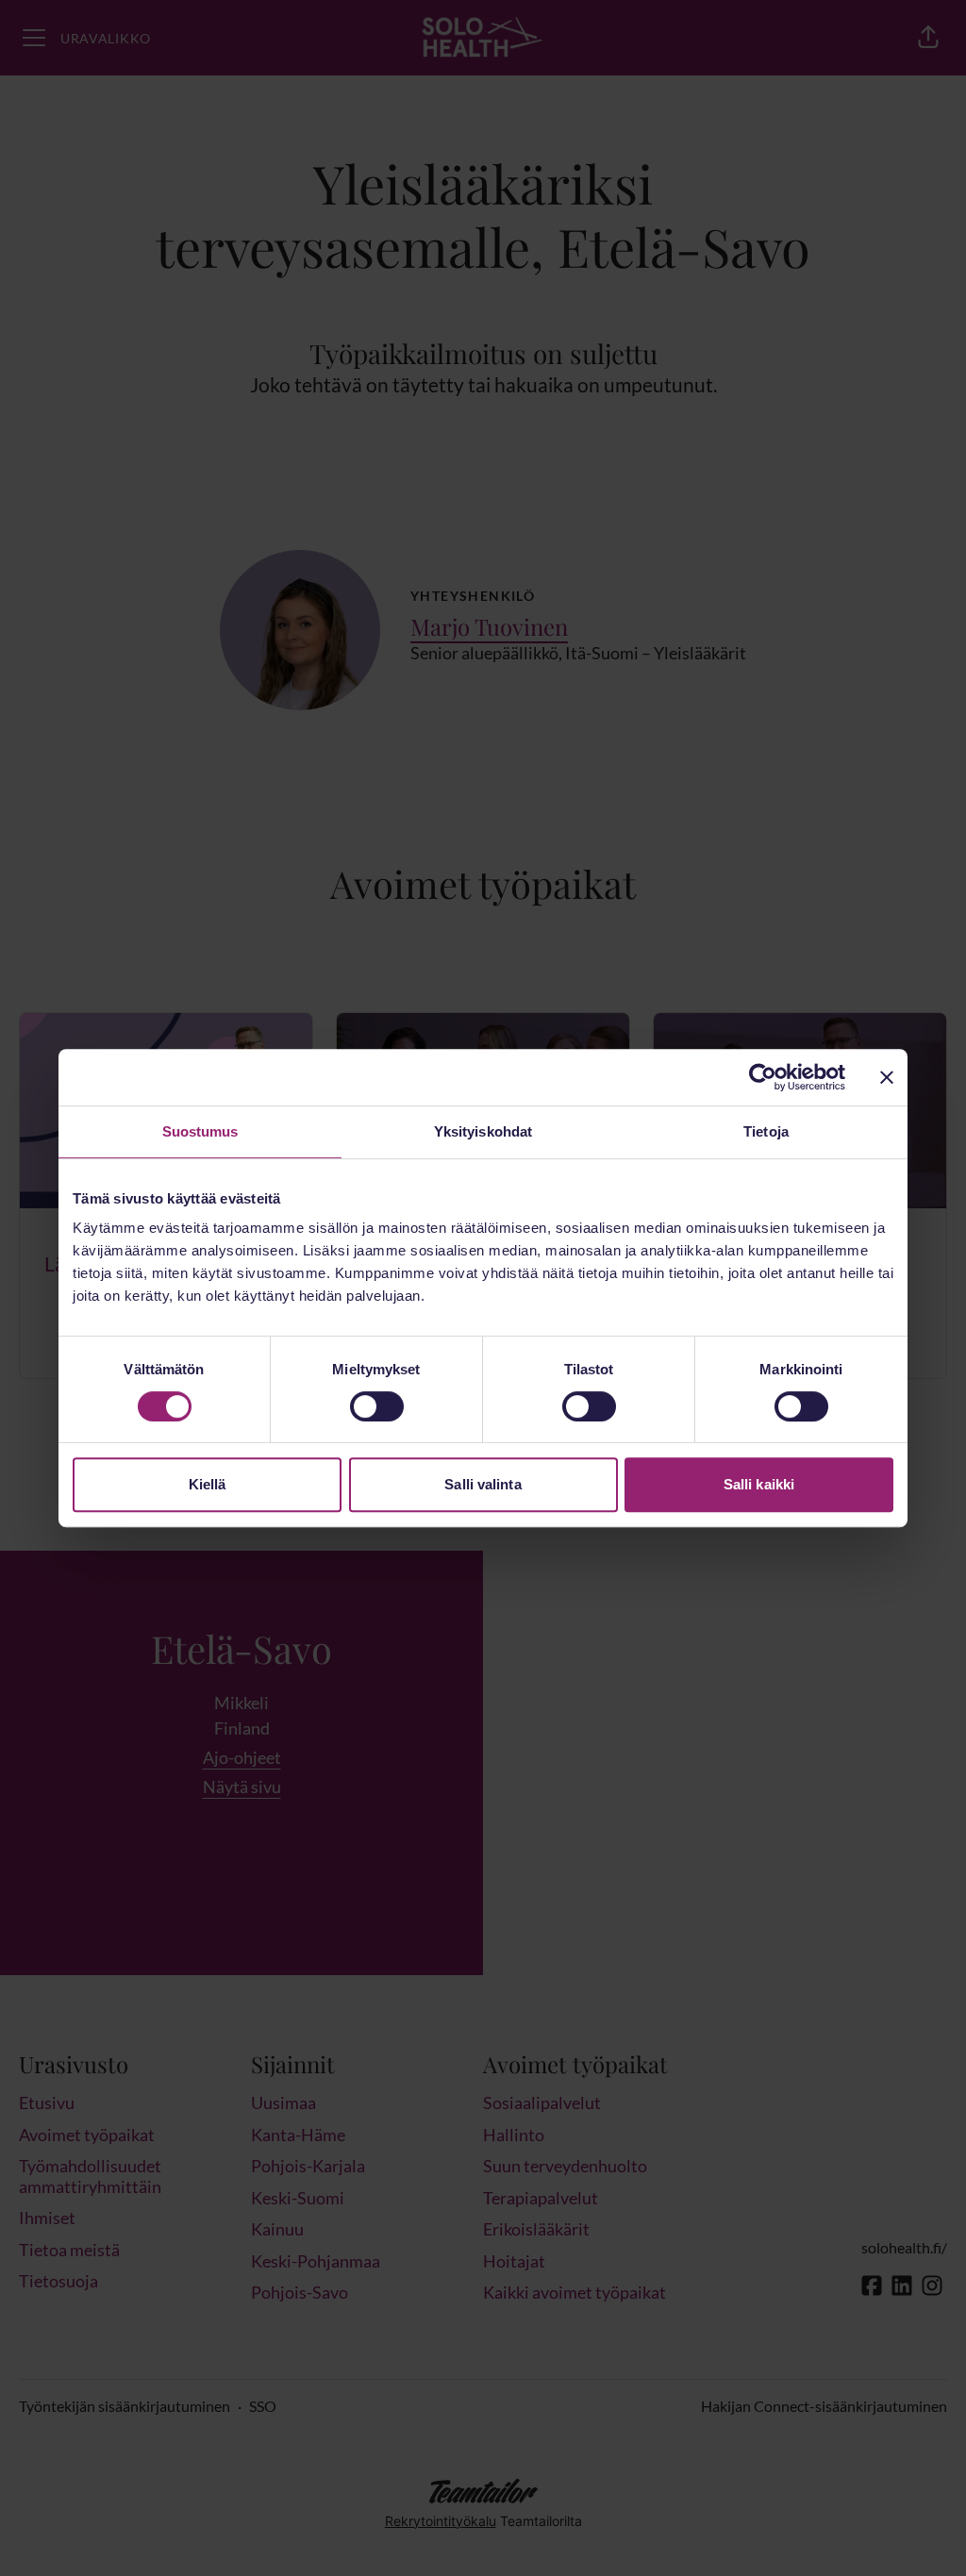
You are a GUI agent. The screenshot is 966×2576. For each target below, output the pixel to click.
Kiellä (208, 1484)
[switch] (377, 1406)
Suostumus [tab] (200, 1131)
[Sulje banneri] (887, 1077)
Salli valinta (483, 1484)
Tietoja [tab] (766, 1131)
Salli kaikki (759, 1484)
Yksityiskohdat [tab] (483, 1131)
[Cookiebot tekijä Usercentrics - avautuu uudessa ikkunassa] (763, 1077)
